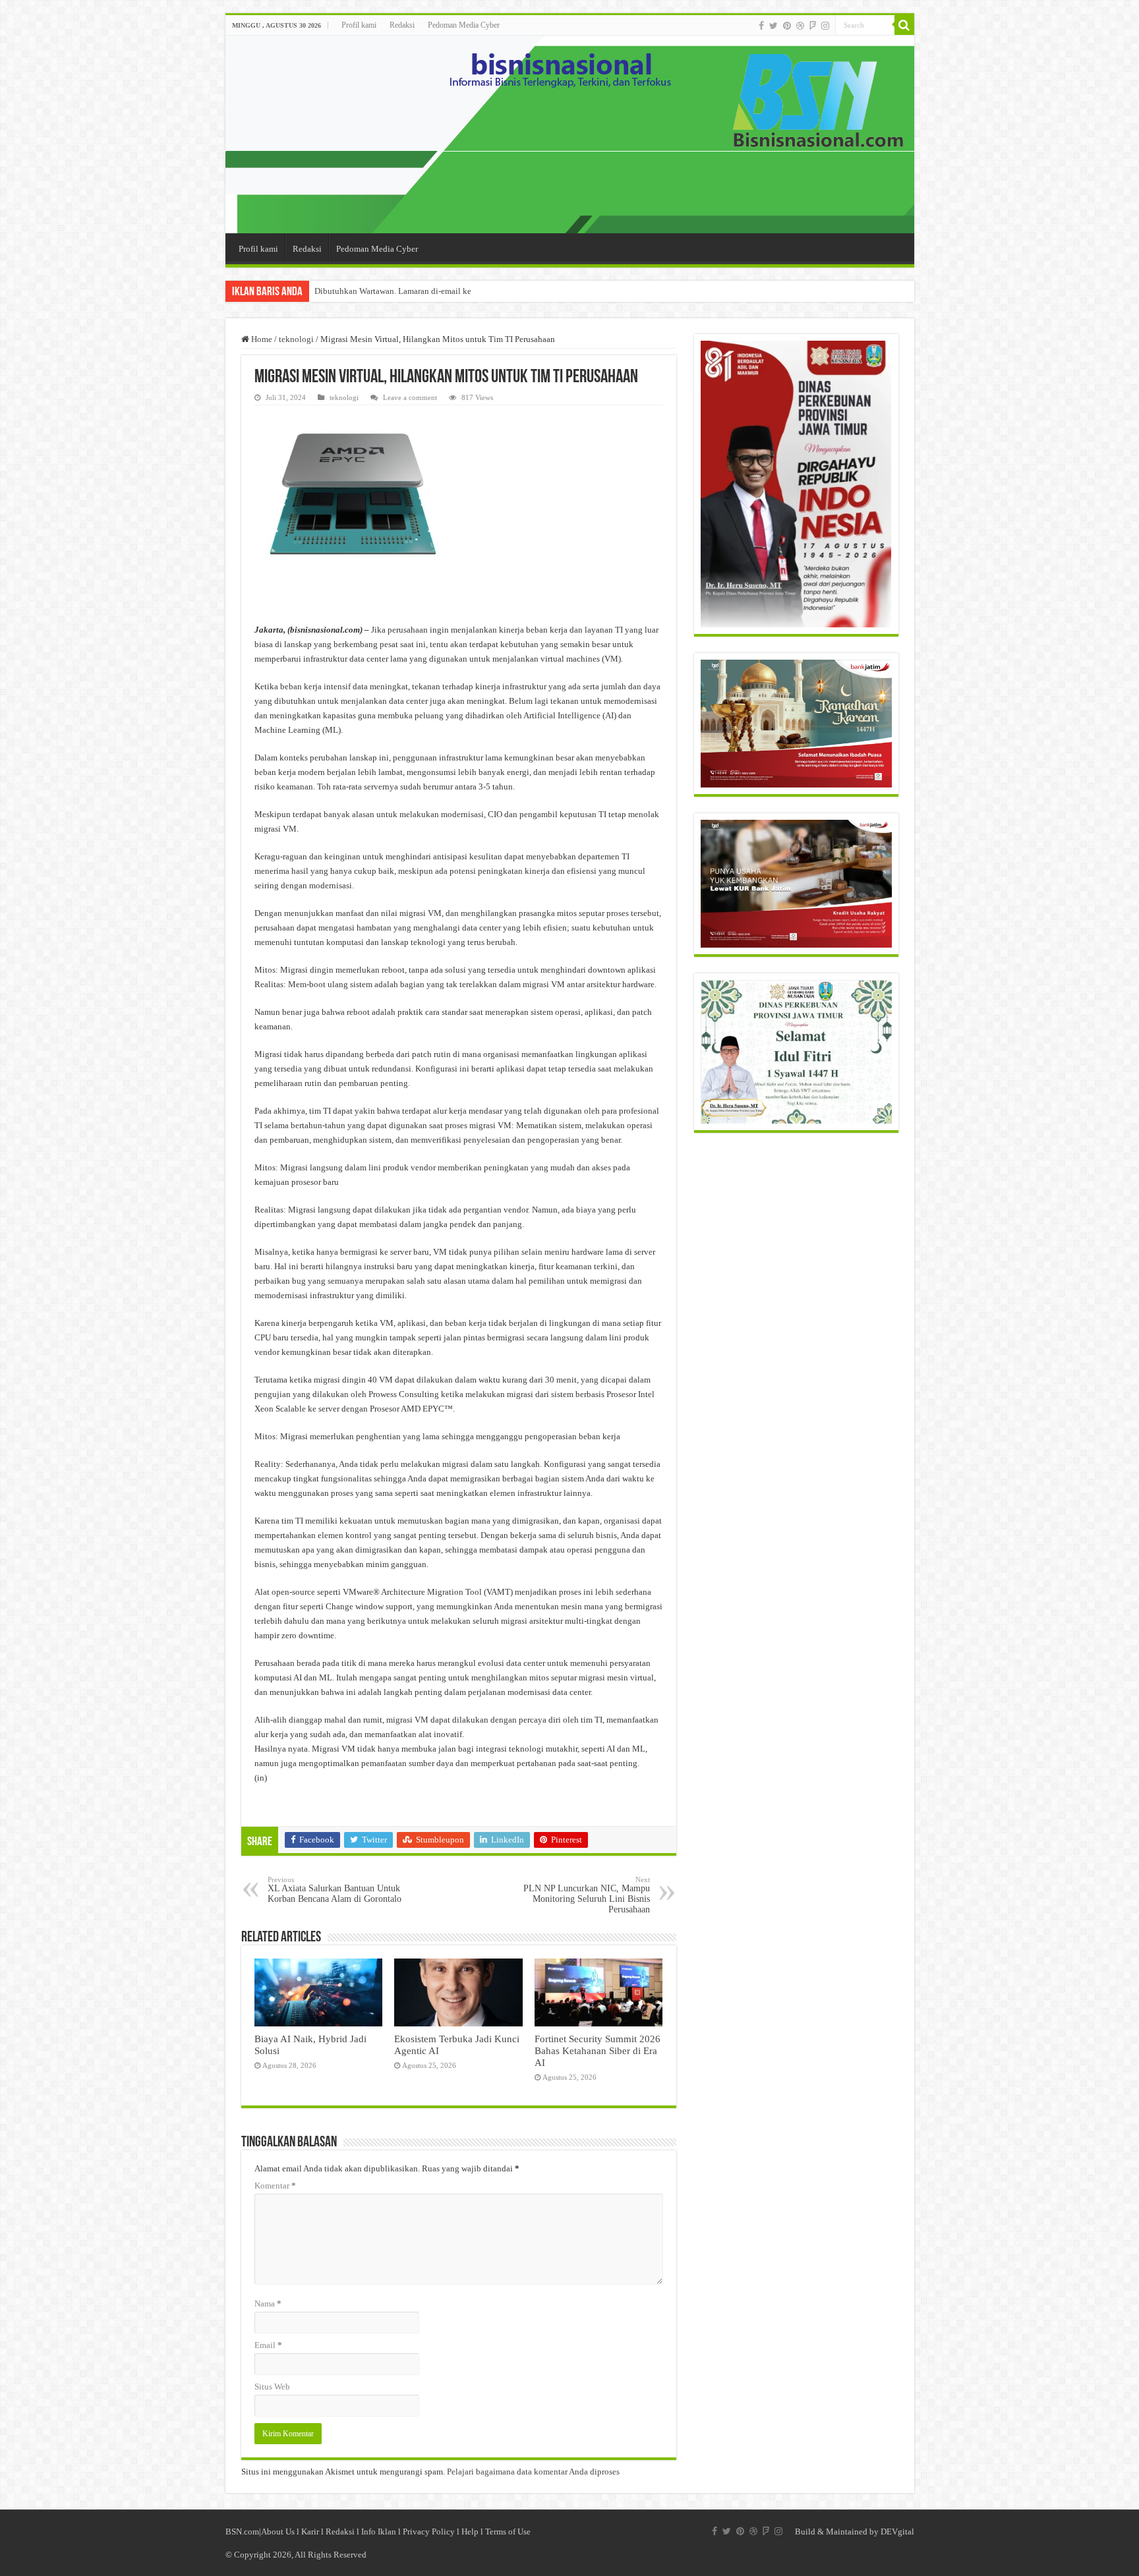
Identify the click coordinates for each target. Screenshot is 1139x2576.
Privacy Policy (429, 2532)
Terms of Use (508, 2532)
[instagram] (825, 26)
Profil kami (359, 25)
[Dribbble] (800, 26)
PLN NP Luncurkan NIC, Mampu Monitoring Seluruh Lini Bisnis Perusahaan (587, 1895)
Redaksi (402, 25)
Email (268, 2345)
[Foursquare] (813, 26)
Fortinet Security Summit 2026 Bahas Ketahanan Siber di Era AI (598, 2050)
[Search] (904, 25)
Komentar (275, 2186)
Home (261, 339)
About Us (278, 2532)
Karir (310, 2532)
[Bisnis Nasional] (570, 134)
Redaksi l (343, 2532)
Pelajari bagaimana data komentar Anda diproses (533, 2472)
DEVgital (897, 2532)
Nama (268, 2304)
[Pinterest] (787, 26)
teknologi (296, 339)
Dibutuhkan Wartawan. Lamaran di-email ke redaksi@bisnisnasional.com (445, 291)
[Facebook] (761, 26)
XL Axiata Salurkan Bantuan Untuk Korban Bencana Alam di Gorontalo (335, 1890)
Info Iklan (379, 2532)
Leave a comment (410, 397)
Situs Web (272, 2387)
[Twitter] (774, 26)
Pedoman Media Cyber (464, 25)
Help (470, 2532)
